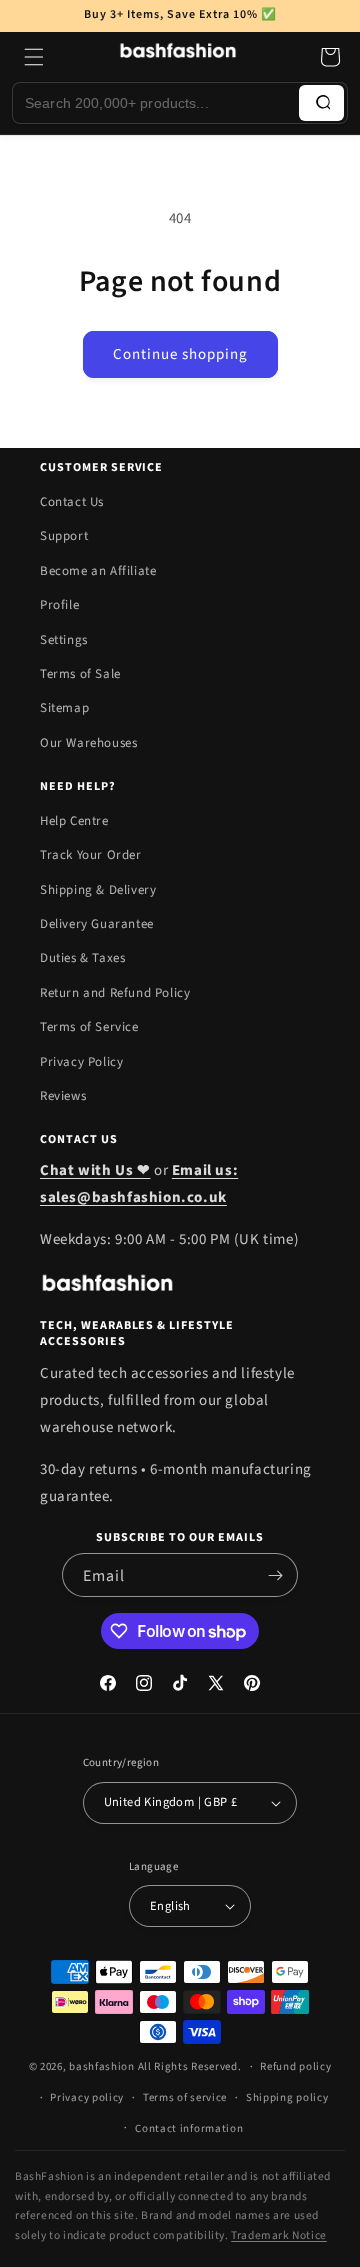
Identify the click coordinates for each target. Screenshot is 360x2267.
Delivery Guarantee (97, 924)
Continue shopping (180, 354)
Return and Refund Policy (115, 993)
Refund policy (295, 2066)
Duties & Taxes (82, 958)
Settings (64, 640)
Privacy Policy (81, 1062)
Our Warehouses (88, 743)
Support (64, 536)
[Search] (321, 103)
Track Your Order (91, 855)
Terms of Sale (80, 674)
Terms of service (185, 2097)
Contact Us (72, 502)
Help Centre (74, 821)
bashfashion (102, 2066)
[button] (34, 57)
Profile (59, 605)
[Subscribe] (275, 1575)
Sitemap (64, 708)
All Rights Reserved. (190, 2066)
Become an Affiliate (98, 571)
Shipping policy (287, 2097)
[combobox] (156, 103)
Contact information (189, 2128)
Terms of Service (89, 1027)
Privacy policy (87, 2097)
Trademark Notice (279, 2235)
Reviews (63, 1096)
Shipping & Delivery (98, 890)
